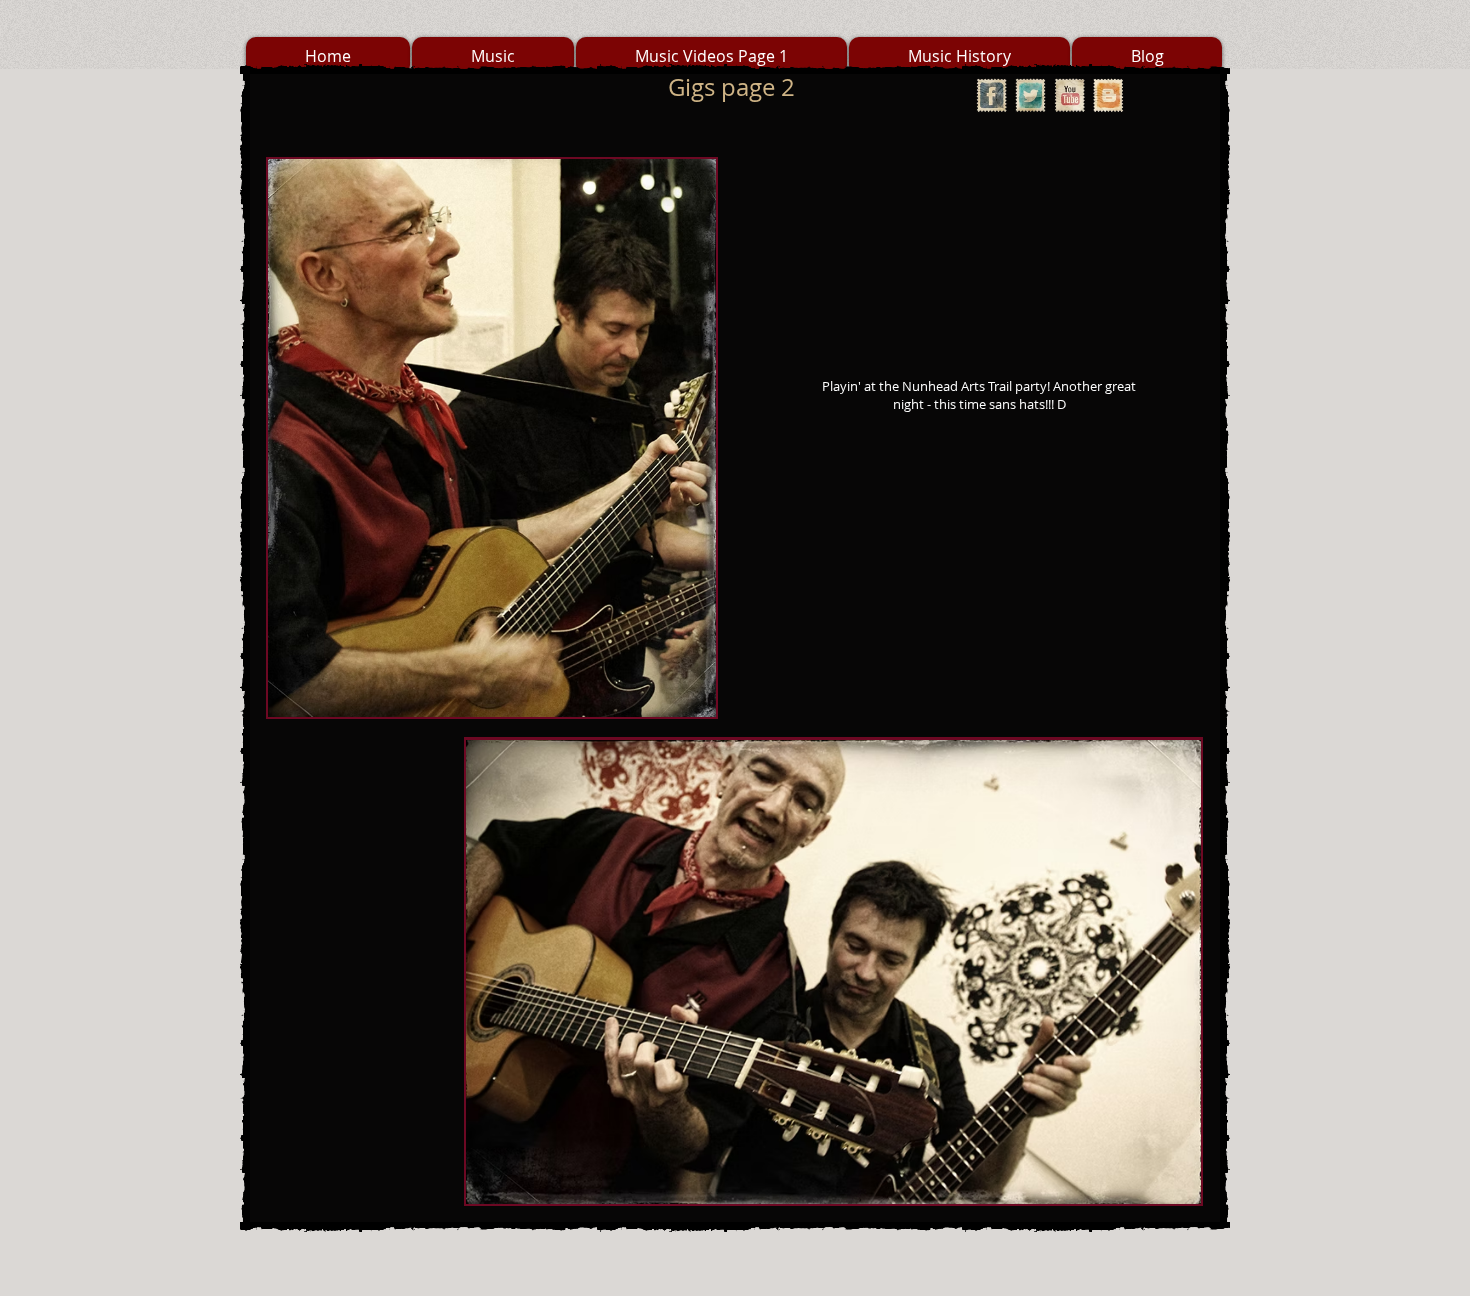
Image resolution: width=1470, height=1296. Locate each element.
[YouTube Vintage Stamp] (1069, 95)
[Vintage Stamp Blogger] (1108, 95)
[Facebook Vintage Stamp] (991, 95)
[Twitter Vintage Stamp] (1030, 95)
